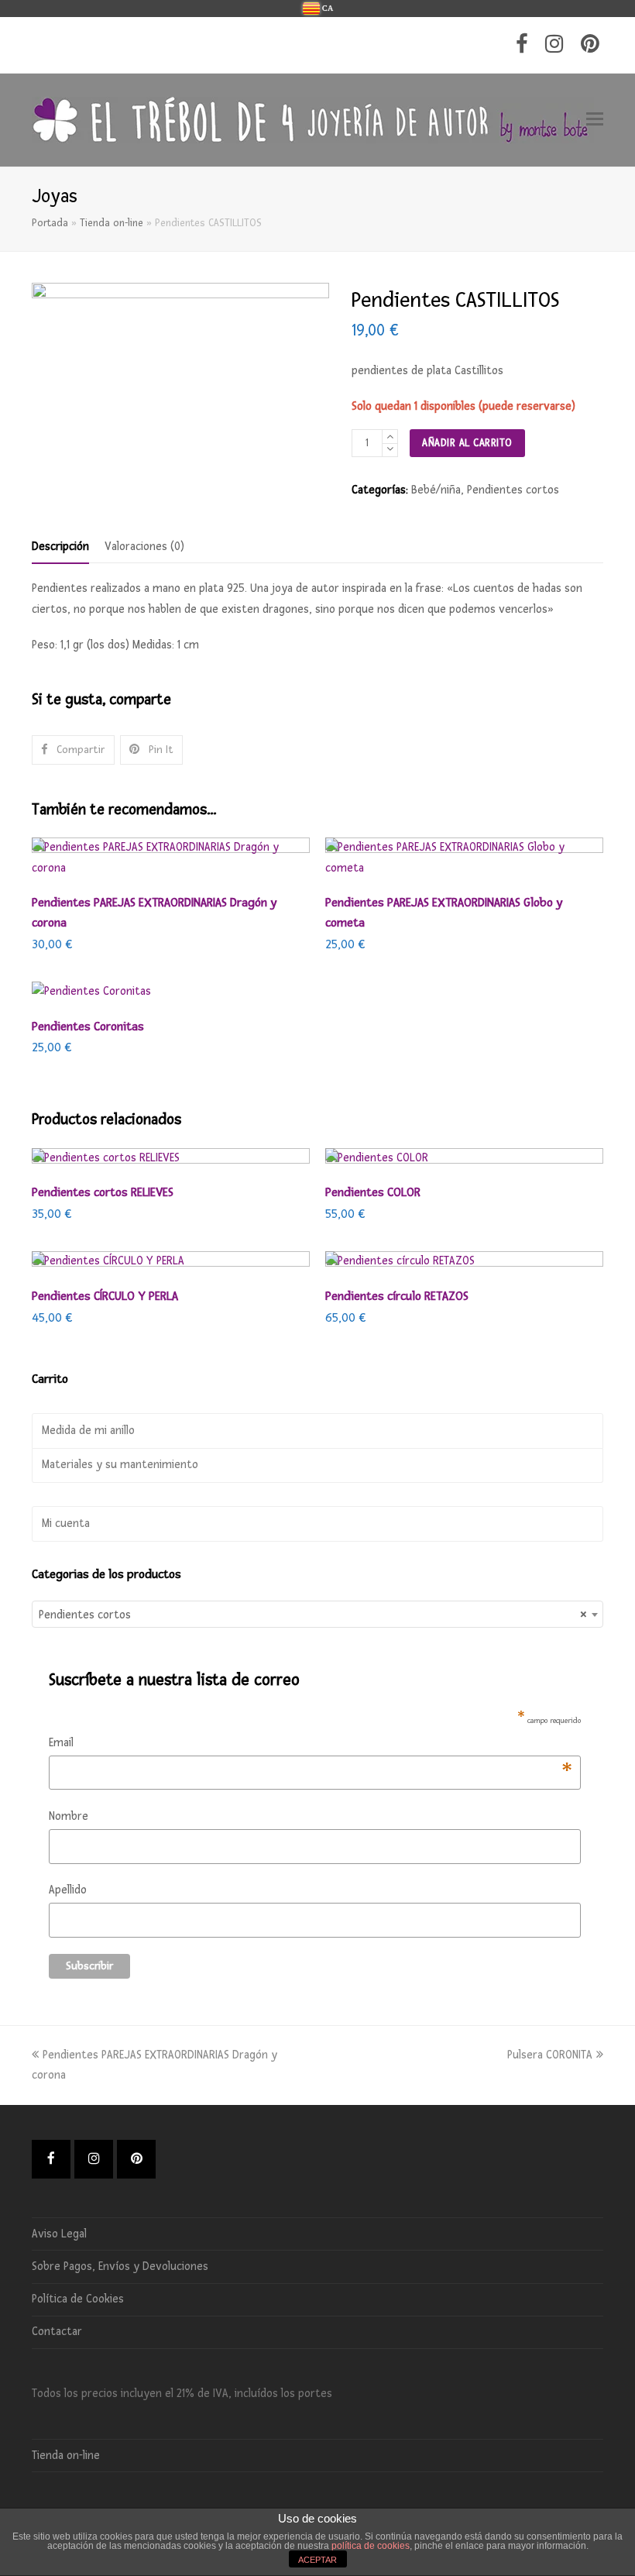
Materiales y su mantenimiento (120, 1465)
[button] (595, 120)
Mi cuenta (66, 1524)
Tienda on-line (112, 223)
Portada (50, 223)
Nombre (69, 1816)
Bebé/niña (436, 490)
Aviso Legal (59, 2234)
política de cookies (371, 2546)
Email (311, 1744)
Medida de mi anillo (88, 1431)
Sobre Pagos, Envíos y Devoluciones (120, 2266)
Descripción (60, 547)
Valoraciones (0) (144, 547)
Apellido (68, 1890)
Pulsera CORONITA (550, 2055)
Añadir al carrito (467, 443)
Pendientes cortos (513, 490)
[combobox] (317, 1614)
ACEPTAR (317, 2560)
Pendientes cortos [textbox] (313, 1615)
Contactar (57, 2332)
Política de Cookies (78, 2299)
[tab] (60, 547)
